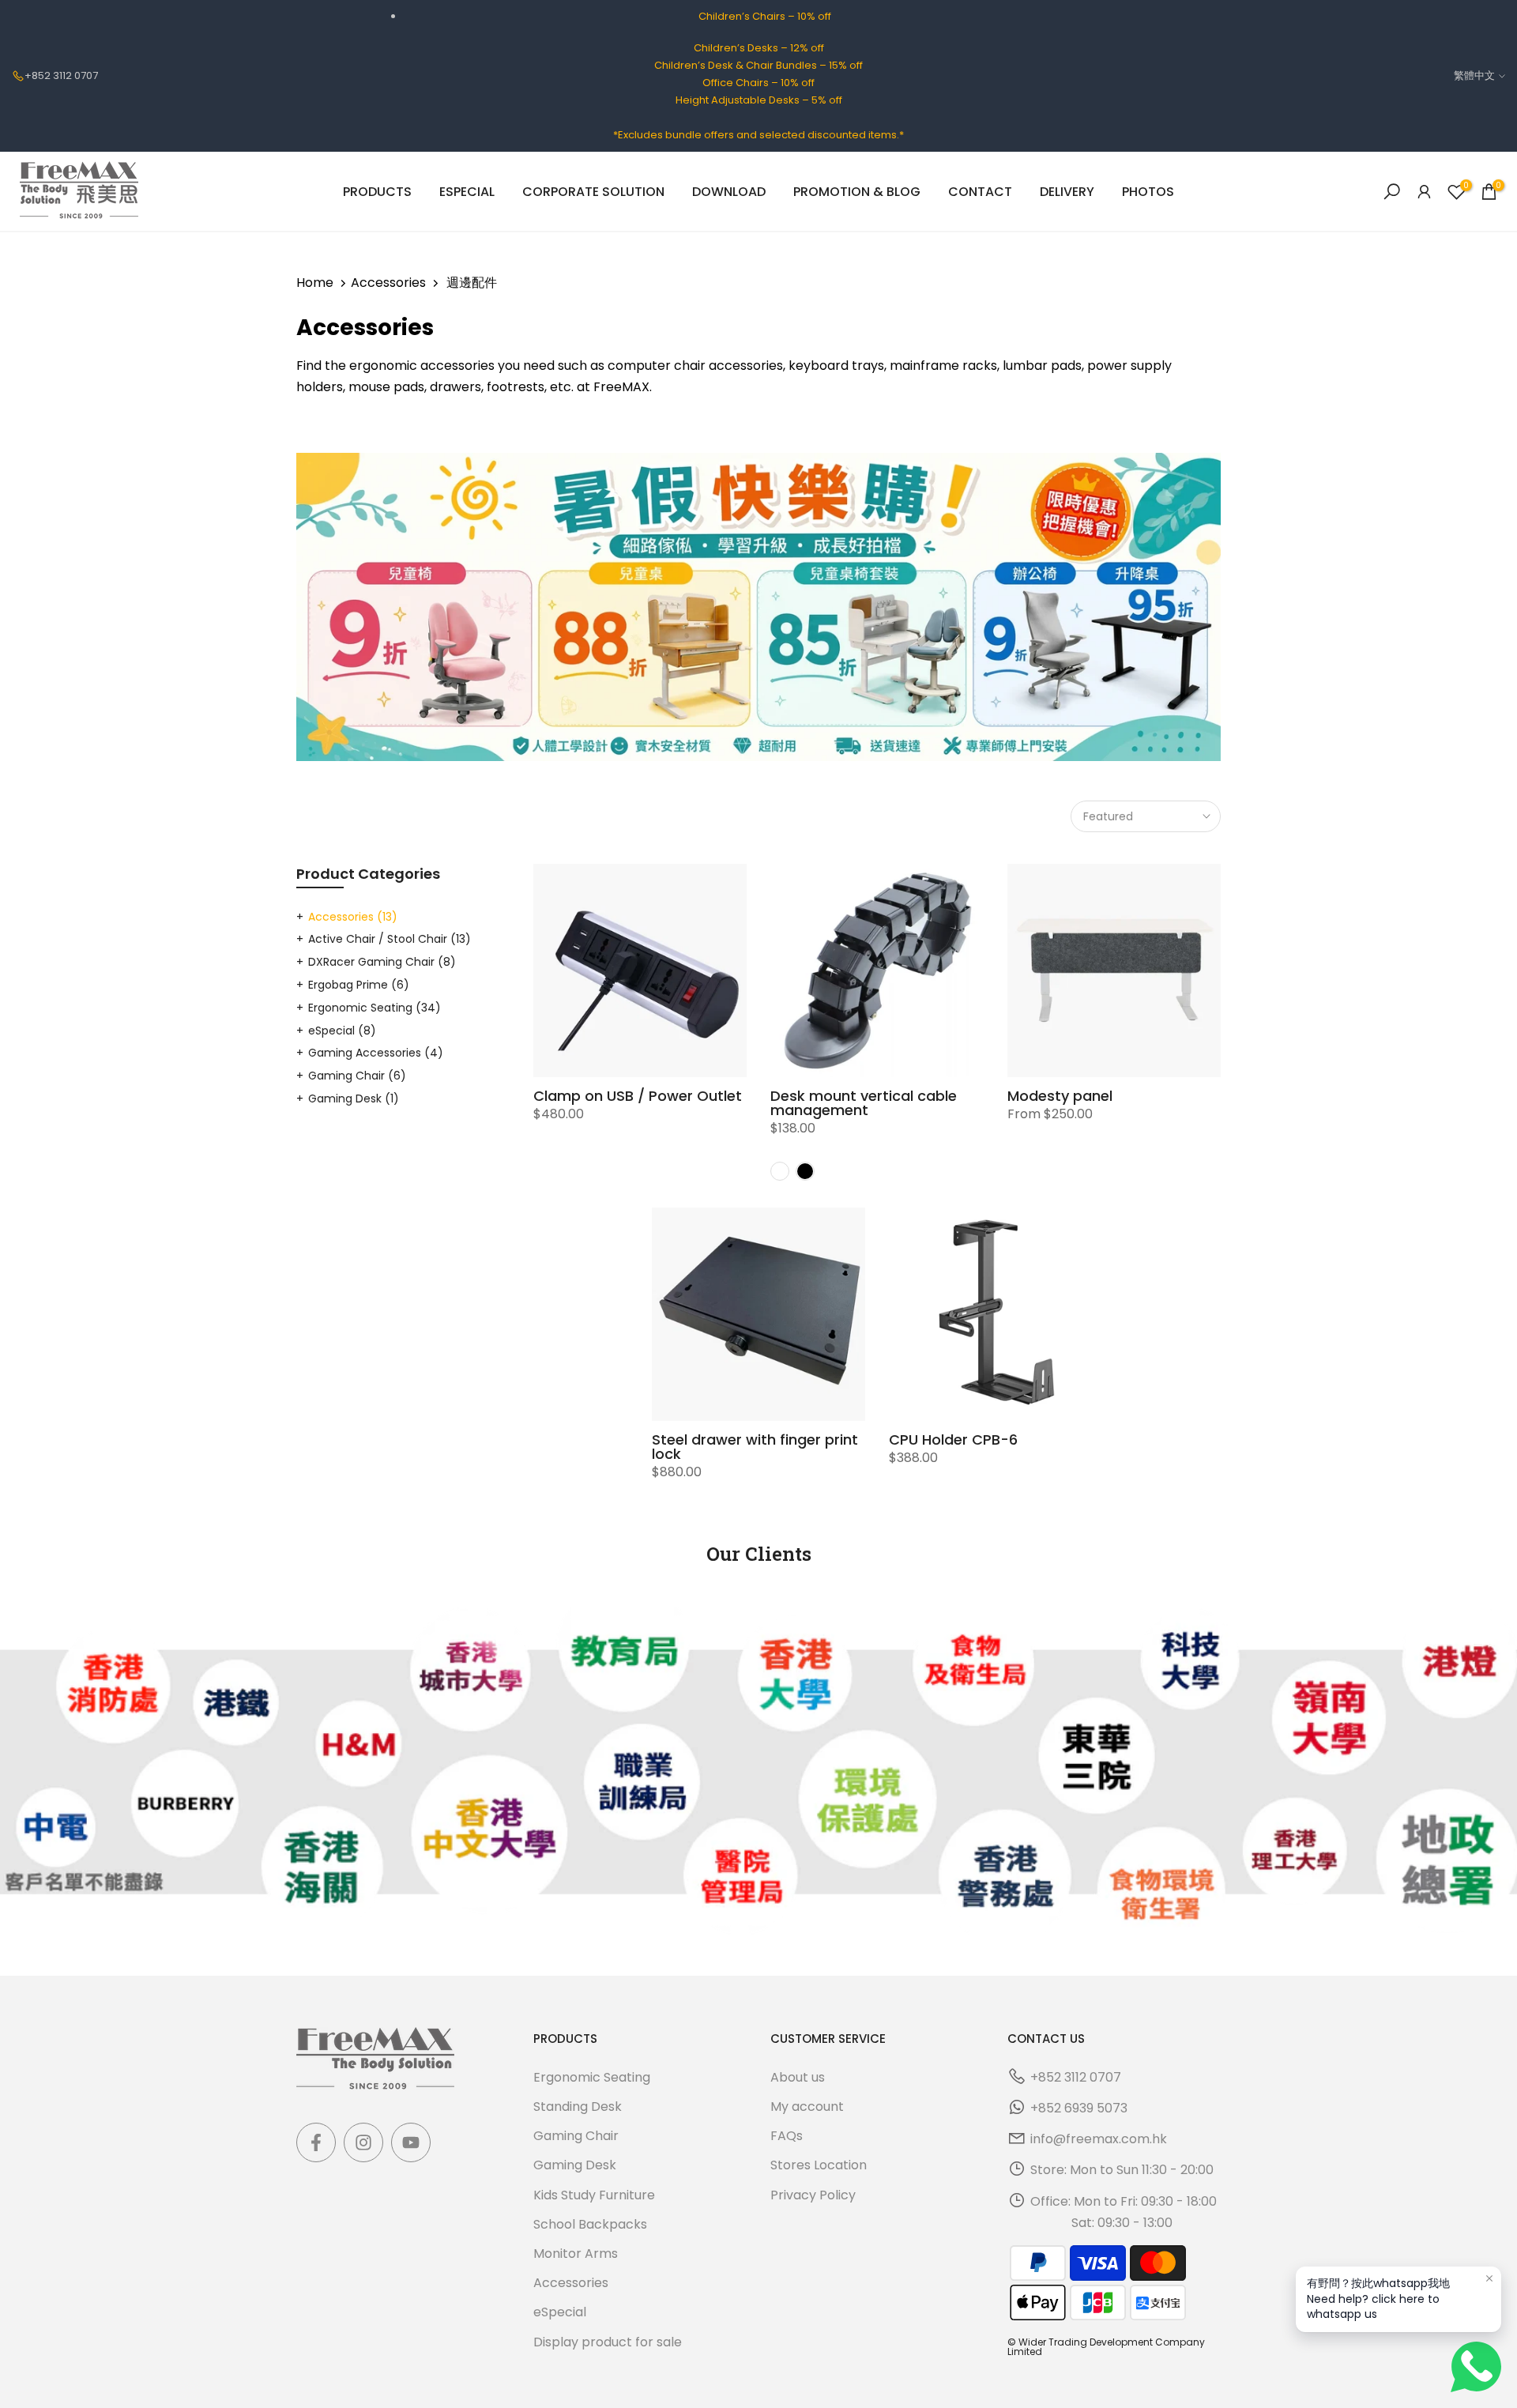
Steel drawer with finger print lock (755, 1447)
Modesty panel (1060, 1096)
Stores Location (819, 2165)
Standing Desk (578, 2107)
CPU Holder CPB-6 (953, 1440)
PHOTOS (1148, 192)
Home (315, 283)
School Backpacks (590, 2224)
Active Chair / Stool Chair (390, 939)
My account (807, 2107)
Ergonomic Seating (375, 1008)
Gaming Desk (354, 1098)
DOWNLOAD (729, 192)
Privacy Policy (813, 2194)
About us (798, 2077)
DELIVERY (1067, 192)
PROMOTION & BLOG (857, 192)
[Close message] (1489, 2278)
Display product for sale (608, 2341)
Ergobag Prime (359, 985)
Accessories (388, 283)
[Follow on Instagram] (363, 2142)
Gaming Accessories (376, 1053)
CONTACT (980, 192)
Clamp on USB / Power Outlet (638, 1096)
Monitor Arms (576, 2253)
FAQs (787, 2136)
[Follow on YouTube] (411, 2142)
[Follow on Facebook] (316, 2142)
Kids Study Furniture (594, 2194)
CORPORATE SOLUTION (593, 192)
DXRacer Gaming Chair (382, 962)
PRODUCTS (377, 192)
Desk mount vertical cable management (864, 1103)
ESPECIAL (467, 192)
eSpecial (342, 1031)
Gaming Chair (357, 1076)
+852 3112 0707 (61, 75)
